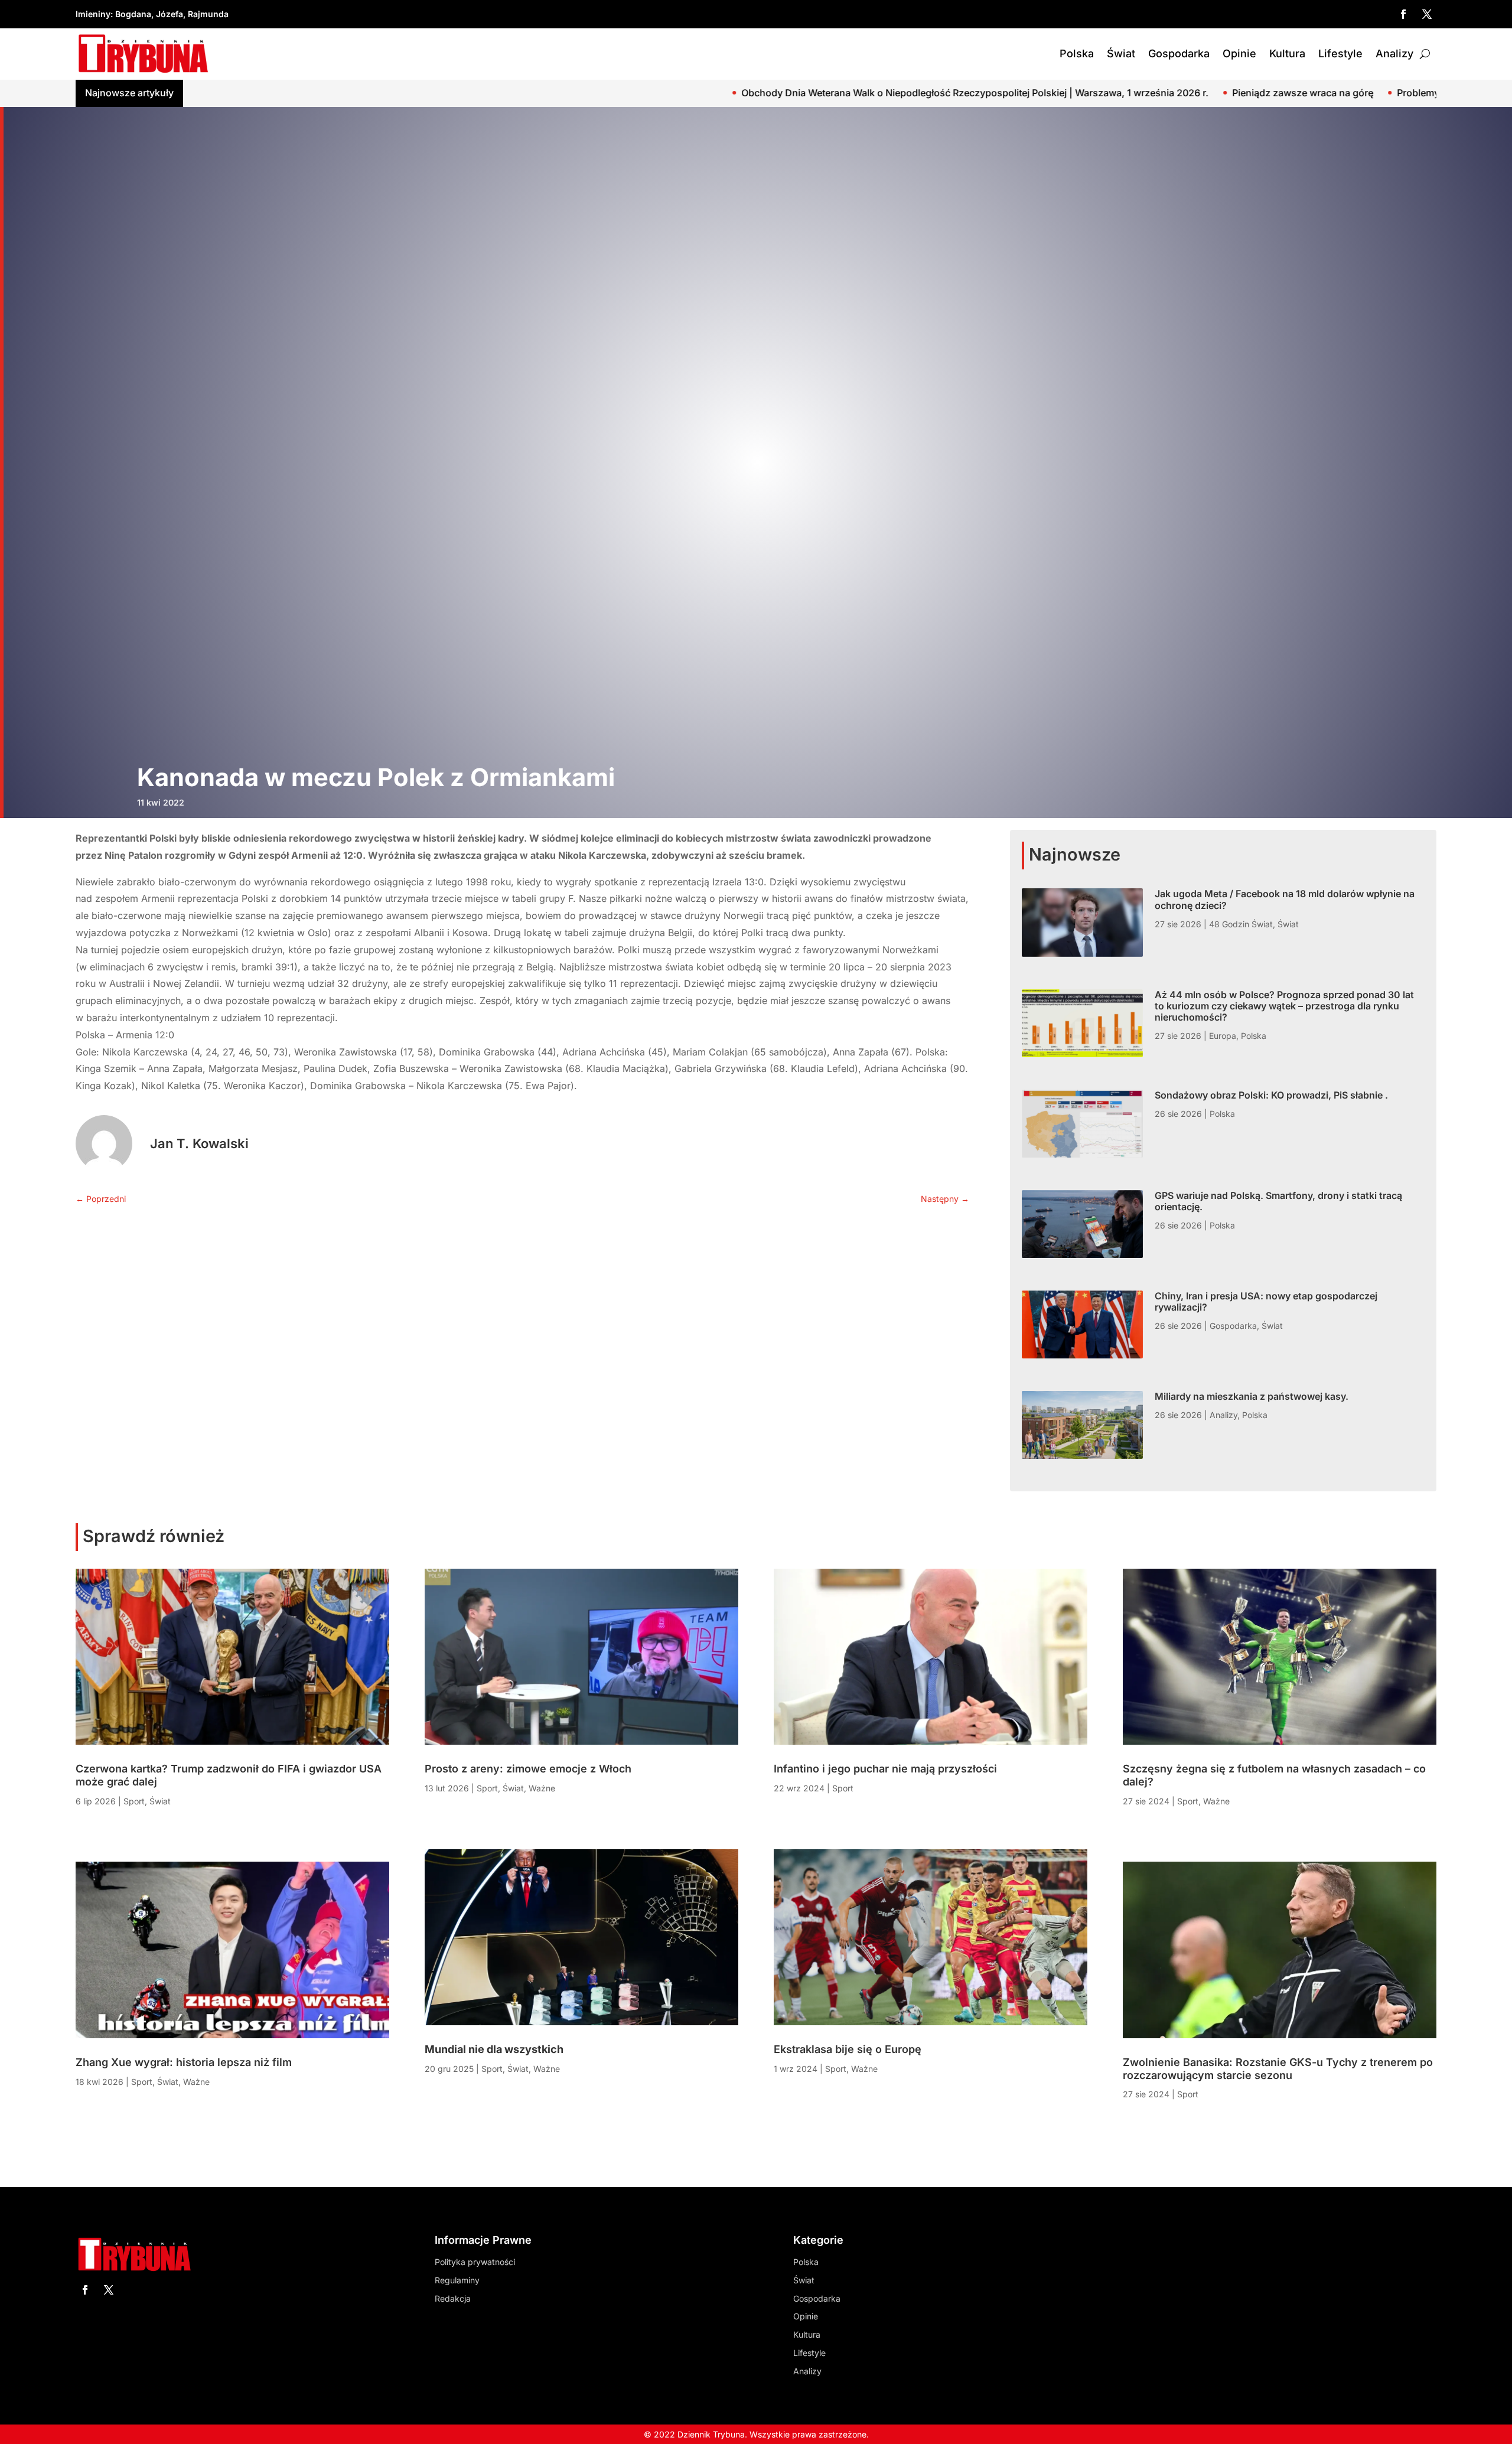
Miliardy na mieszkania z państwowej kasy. (1252, 1396)
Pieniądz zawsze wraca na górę (952, 93)
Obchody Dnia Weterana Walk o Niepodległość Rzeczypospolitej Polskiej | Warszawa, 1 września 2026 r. (625, 93)
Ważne (196, 2082)
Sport (134, 1801)
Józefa (170, 14)
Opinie (1239, 53)
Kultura (1287, 53)
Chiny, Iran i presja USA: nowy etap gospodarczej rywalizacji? (1266, 1301)
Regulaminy (457, 2280)
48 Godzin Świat (1241, 924)
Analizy (1394, 53)
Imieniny (93, 14)
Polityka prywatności (475, 2262)
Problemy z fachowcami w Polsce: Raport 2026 (1152, 93)
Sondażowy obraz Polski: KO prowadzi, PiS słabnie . (1271, 1095)
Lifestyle (1340, 53)
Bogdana (133, 14)
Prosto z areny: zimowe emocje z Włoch (528, 1769)
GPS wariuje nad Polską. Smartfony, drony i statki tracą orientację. (1278, 1201)
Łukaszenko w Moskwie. (1337, 93)
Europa (1223, 1036)
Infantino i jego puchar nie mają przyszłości (885, 1769)
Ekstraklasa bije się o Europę (848, 2049)
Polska (1077, 53)
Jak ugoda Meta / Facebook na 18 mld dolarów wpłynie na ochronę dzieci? (1285, 899)
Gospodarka (1179, 53)
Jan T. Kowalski (199, 1143)
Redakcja (453, 2298)
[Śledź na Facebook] (1403, 14)
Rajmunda (208, 14)
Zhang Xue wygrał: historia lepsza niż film (184, 2062)
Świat (1121, 53)
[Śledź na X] (1427, 14)
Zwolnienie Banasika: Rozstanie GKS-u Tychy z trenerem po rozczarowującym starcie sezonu (1278, 2069)
